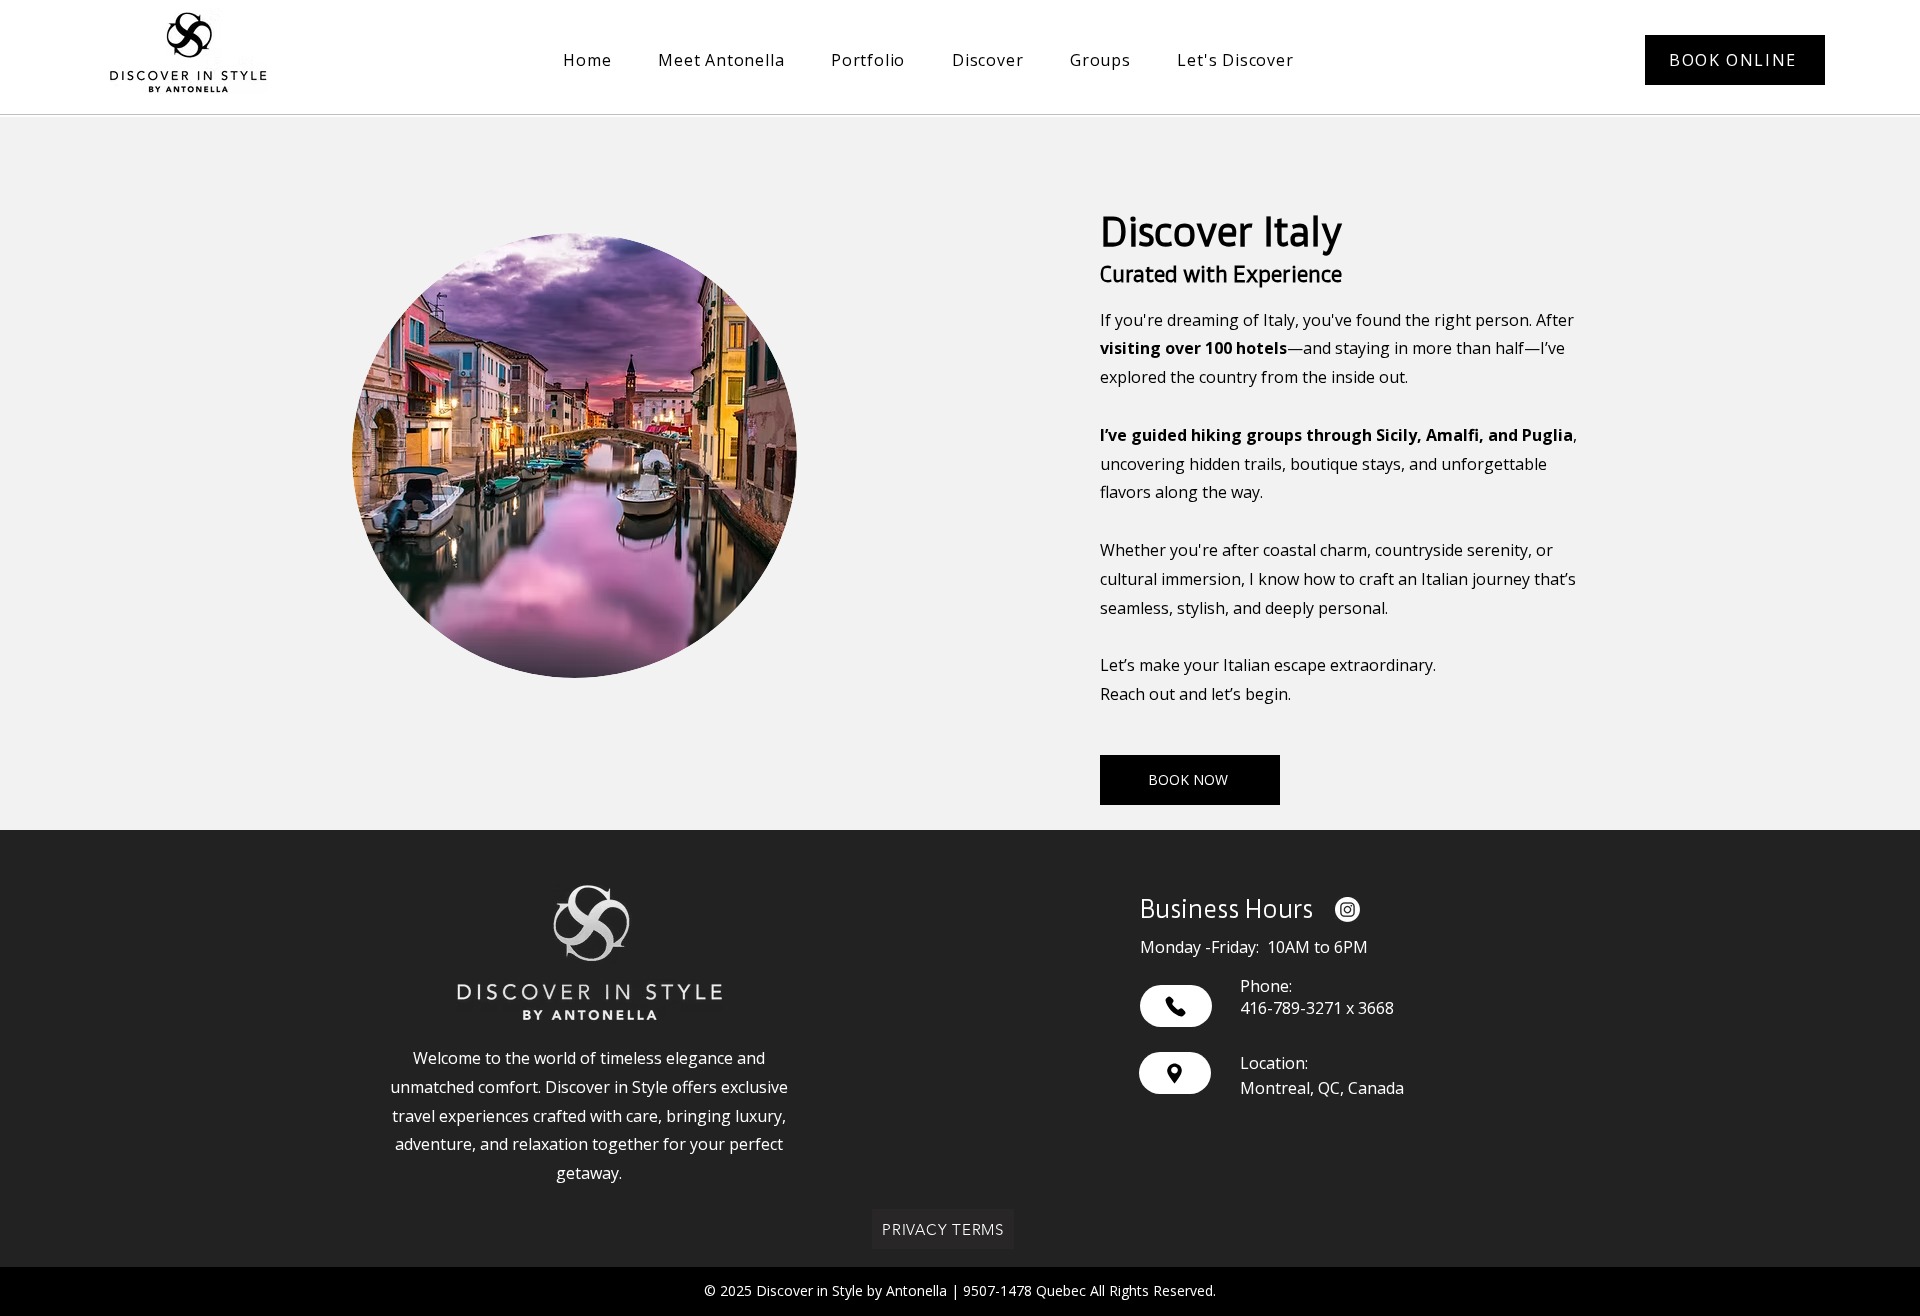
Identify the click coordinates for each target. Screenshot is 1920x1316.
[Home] (1176, 1006)
